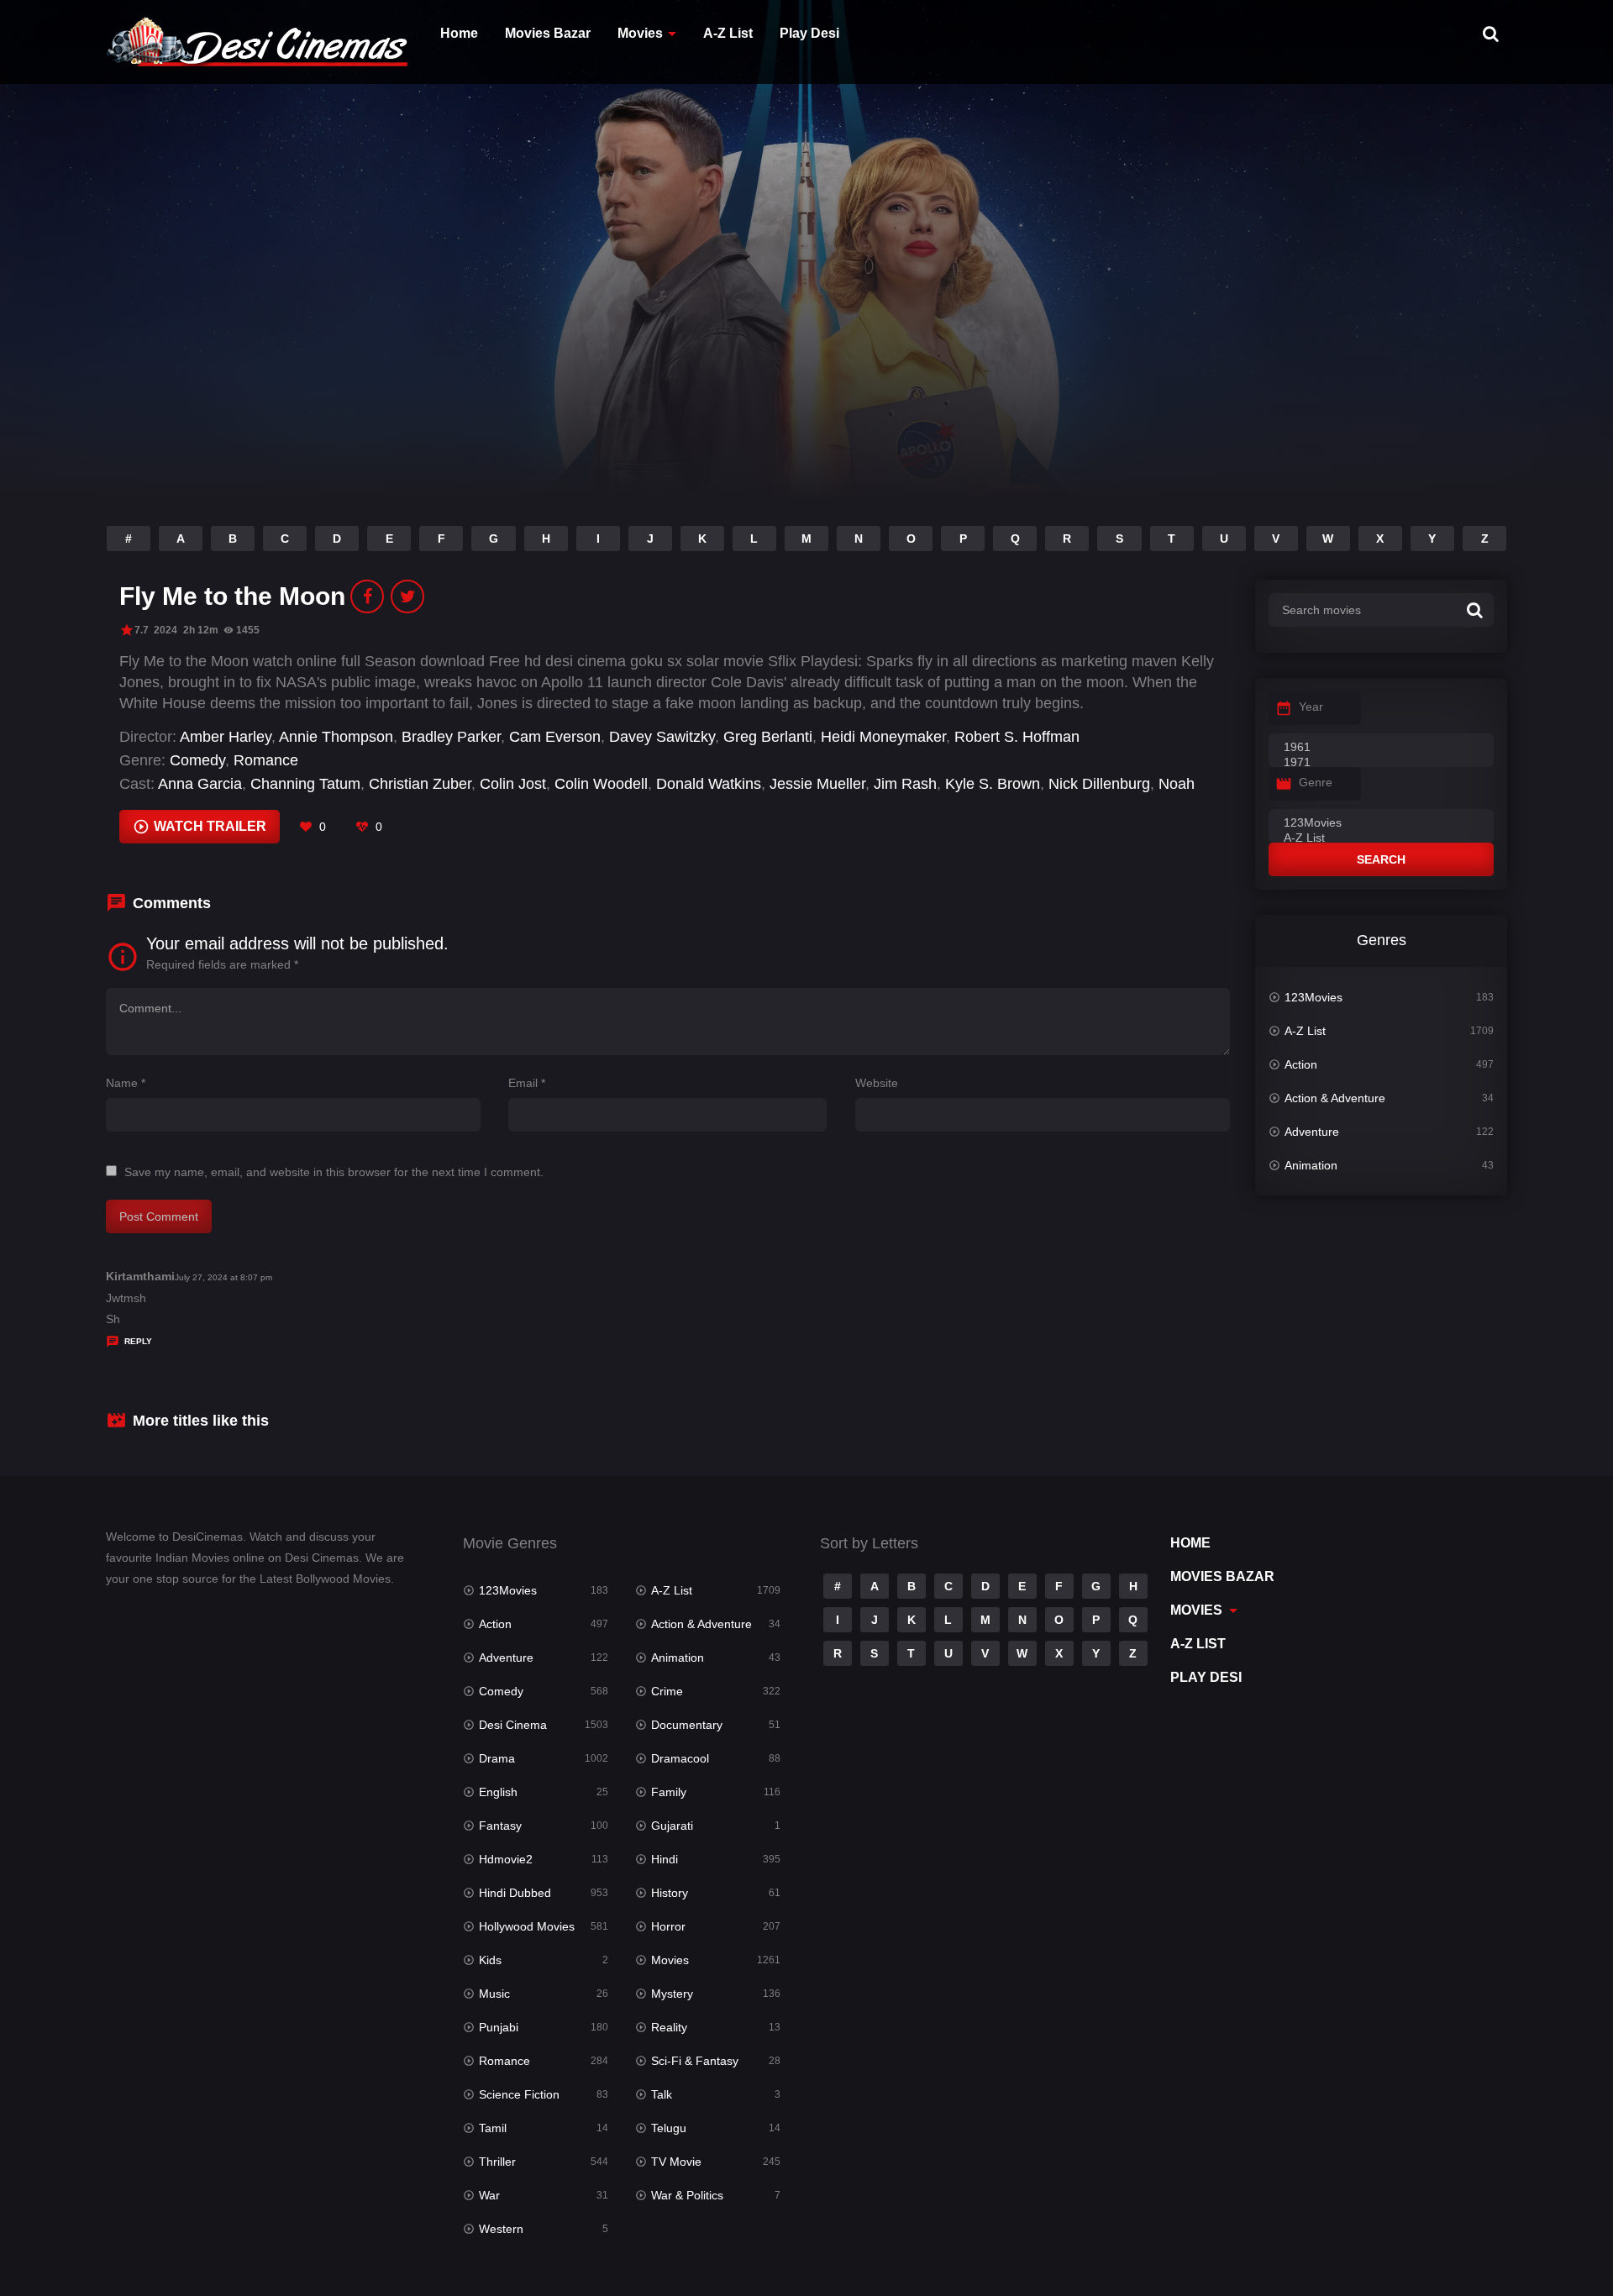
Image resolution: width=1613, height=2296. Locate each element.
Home (459, 33)
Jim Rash (905, 784)
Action (1301, 1064)
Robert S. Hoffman (1017, 737)
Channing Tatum (305, 784)
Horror (668, 1926)
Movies (640, 33)
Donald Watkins (709, 784)
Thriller (497, 2162)
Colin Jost (513, 784)
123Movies (1314, 997)
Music (494, 1994)
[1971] (1381, 763)
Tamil (493, 2128)
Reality (669, 2027)
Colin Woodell (601, 784)
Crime (667, 1691)
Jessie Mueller (817, 784)
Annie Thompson (336, 737)
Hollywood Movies (527, 1926)
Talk (662, 2094)
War (489, 2195)
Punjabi (499, 2027)
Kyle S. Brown (993, 784)
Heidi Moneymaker (883, 737)
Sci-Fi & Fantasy (695, 2061)
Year (1311, 707)
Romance (266, 760)
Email (527, 1083)
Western (501, 2229)
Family (669, 1792)
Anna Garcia (200, 784)
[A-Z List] (1381, 838)
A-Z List (728, 33)
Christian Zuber (420, 784)
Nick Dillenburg (1099, 784)
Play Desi (809, 33)
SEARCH (1381, 859)
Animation (1311, 1165)
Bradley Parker (451, 737)
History (670, 1893)
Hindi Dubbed (515, 1893)
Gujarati (672, 1826)
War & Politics (687, 2195)
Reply (138, 1341)
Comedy (197, 760)
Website (877, 1083)
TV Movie (676, 2162)
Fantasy (500, 1826)
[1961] (1381, 748)
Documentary (687, 1725)
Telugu (669, 2128)
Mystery (672, 1994)
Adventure (1312, 1132)
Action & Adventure (1335, 1098)
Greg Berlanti (768, 737)
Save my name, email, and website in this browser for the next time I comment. (334, 1172)
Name (126, 1083)
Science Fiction (519, 2094)
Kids (490, 1960)
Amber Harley (226, 737)
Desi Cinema (513, 1725)
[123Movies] (1381, 823)
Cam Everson (555, 737)
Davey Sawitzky (662, 737)
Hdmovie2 (506, 1859)
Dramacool (680, 1758)
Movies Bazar (548, 33)
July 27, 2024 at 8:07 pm (223, 1277)
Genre (1316, 782)
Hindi (665, 1859)
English (498, 1792)
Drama (497, 1758)
